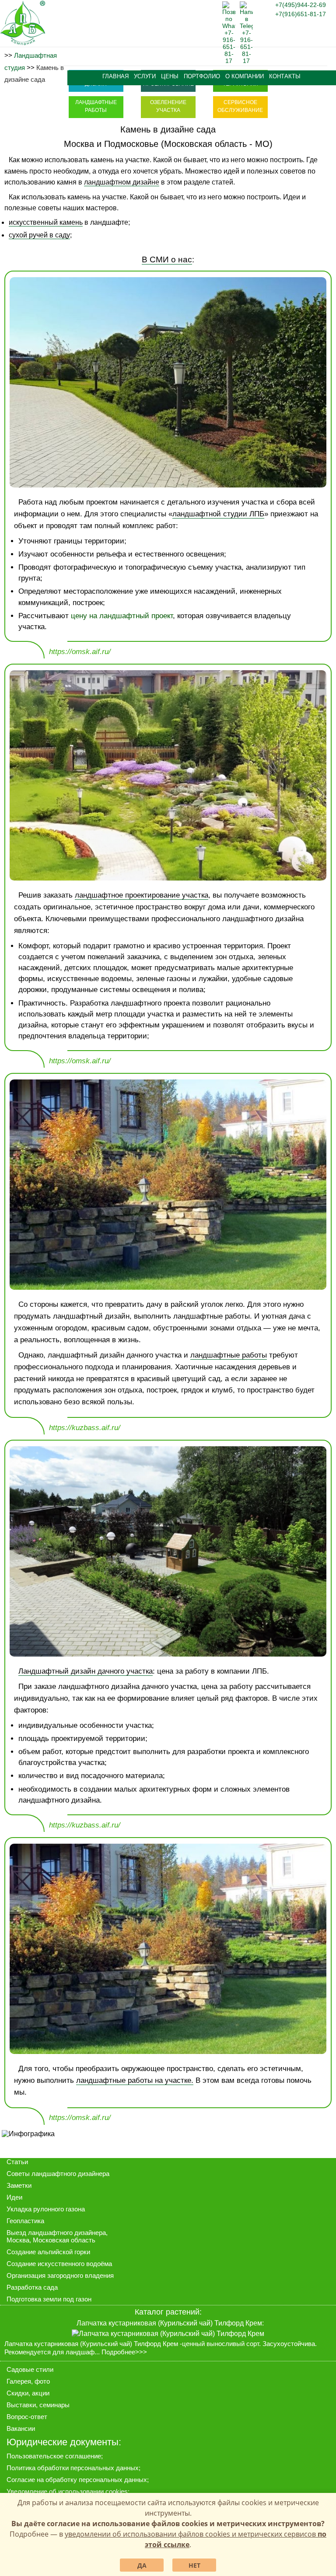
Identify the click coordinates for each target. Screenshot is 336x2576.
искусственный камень (46, 222)
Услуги (145, 77)
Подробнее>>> (124, 2352)
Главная (115, 77)
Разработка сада (32, 2287)
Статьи (17, 2162)
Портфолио (202, 77)
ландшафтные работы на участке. (135, 2080)
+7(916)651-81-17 (301, 14)
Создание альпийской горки (48, 2252)
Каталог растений (167, 2312)
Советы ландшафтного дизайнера (58, 2174)
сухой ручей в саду (39, 235)
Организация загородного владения (60, 2275)
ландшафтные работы (229, 1355)
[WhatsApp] (229, 61)
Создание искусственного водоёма (59, 2264)
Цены (170, 77)
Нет (194, 2565)
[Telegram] (246, 61)
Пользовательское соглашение (54, 2456)
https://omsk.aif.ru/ (80, 652)
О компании (245, 77)
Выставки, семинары (38, 2405)
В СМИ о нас (167, 259)
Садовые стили (30, 2369)
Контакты (285, 77)
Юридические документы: (64, 2442)
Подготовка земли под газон (49, 2299)
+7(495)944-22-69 (301, 5)
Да (142, 2565)
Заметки (19, 2185)
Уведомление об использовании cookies (67, 2491)
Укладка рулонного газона (46, 2209)
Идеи (14, 2197)
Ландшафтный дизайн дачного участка (86, 1671)
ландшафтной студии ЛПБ (218, 514)
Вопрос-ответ (27, 2417)
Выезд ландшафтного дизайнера (56, 2233)
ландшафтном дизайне (122, 182)
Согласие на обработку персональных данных (77, 2480)
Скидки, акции (28, 2393)
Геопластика (25, 2221)
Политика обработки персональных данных (73, 2468)
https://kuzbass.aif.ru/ (85, 1428)
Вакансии (21, 2428)
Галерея (19, 2381)
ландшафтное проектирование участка (142, 895)
